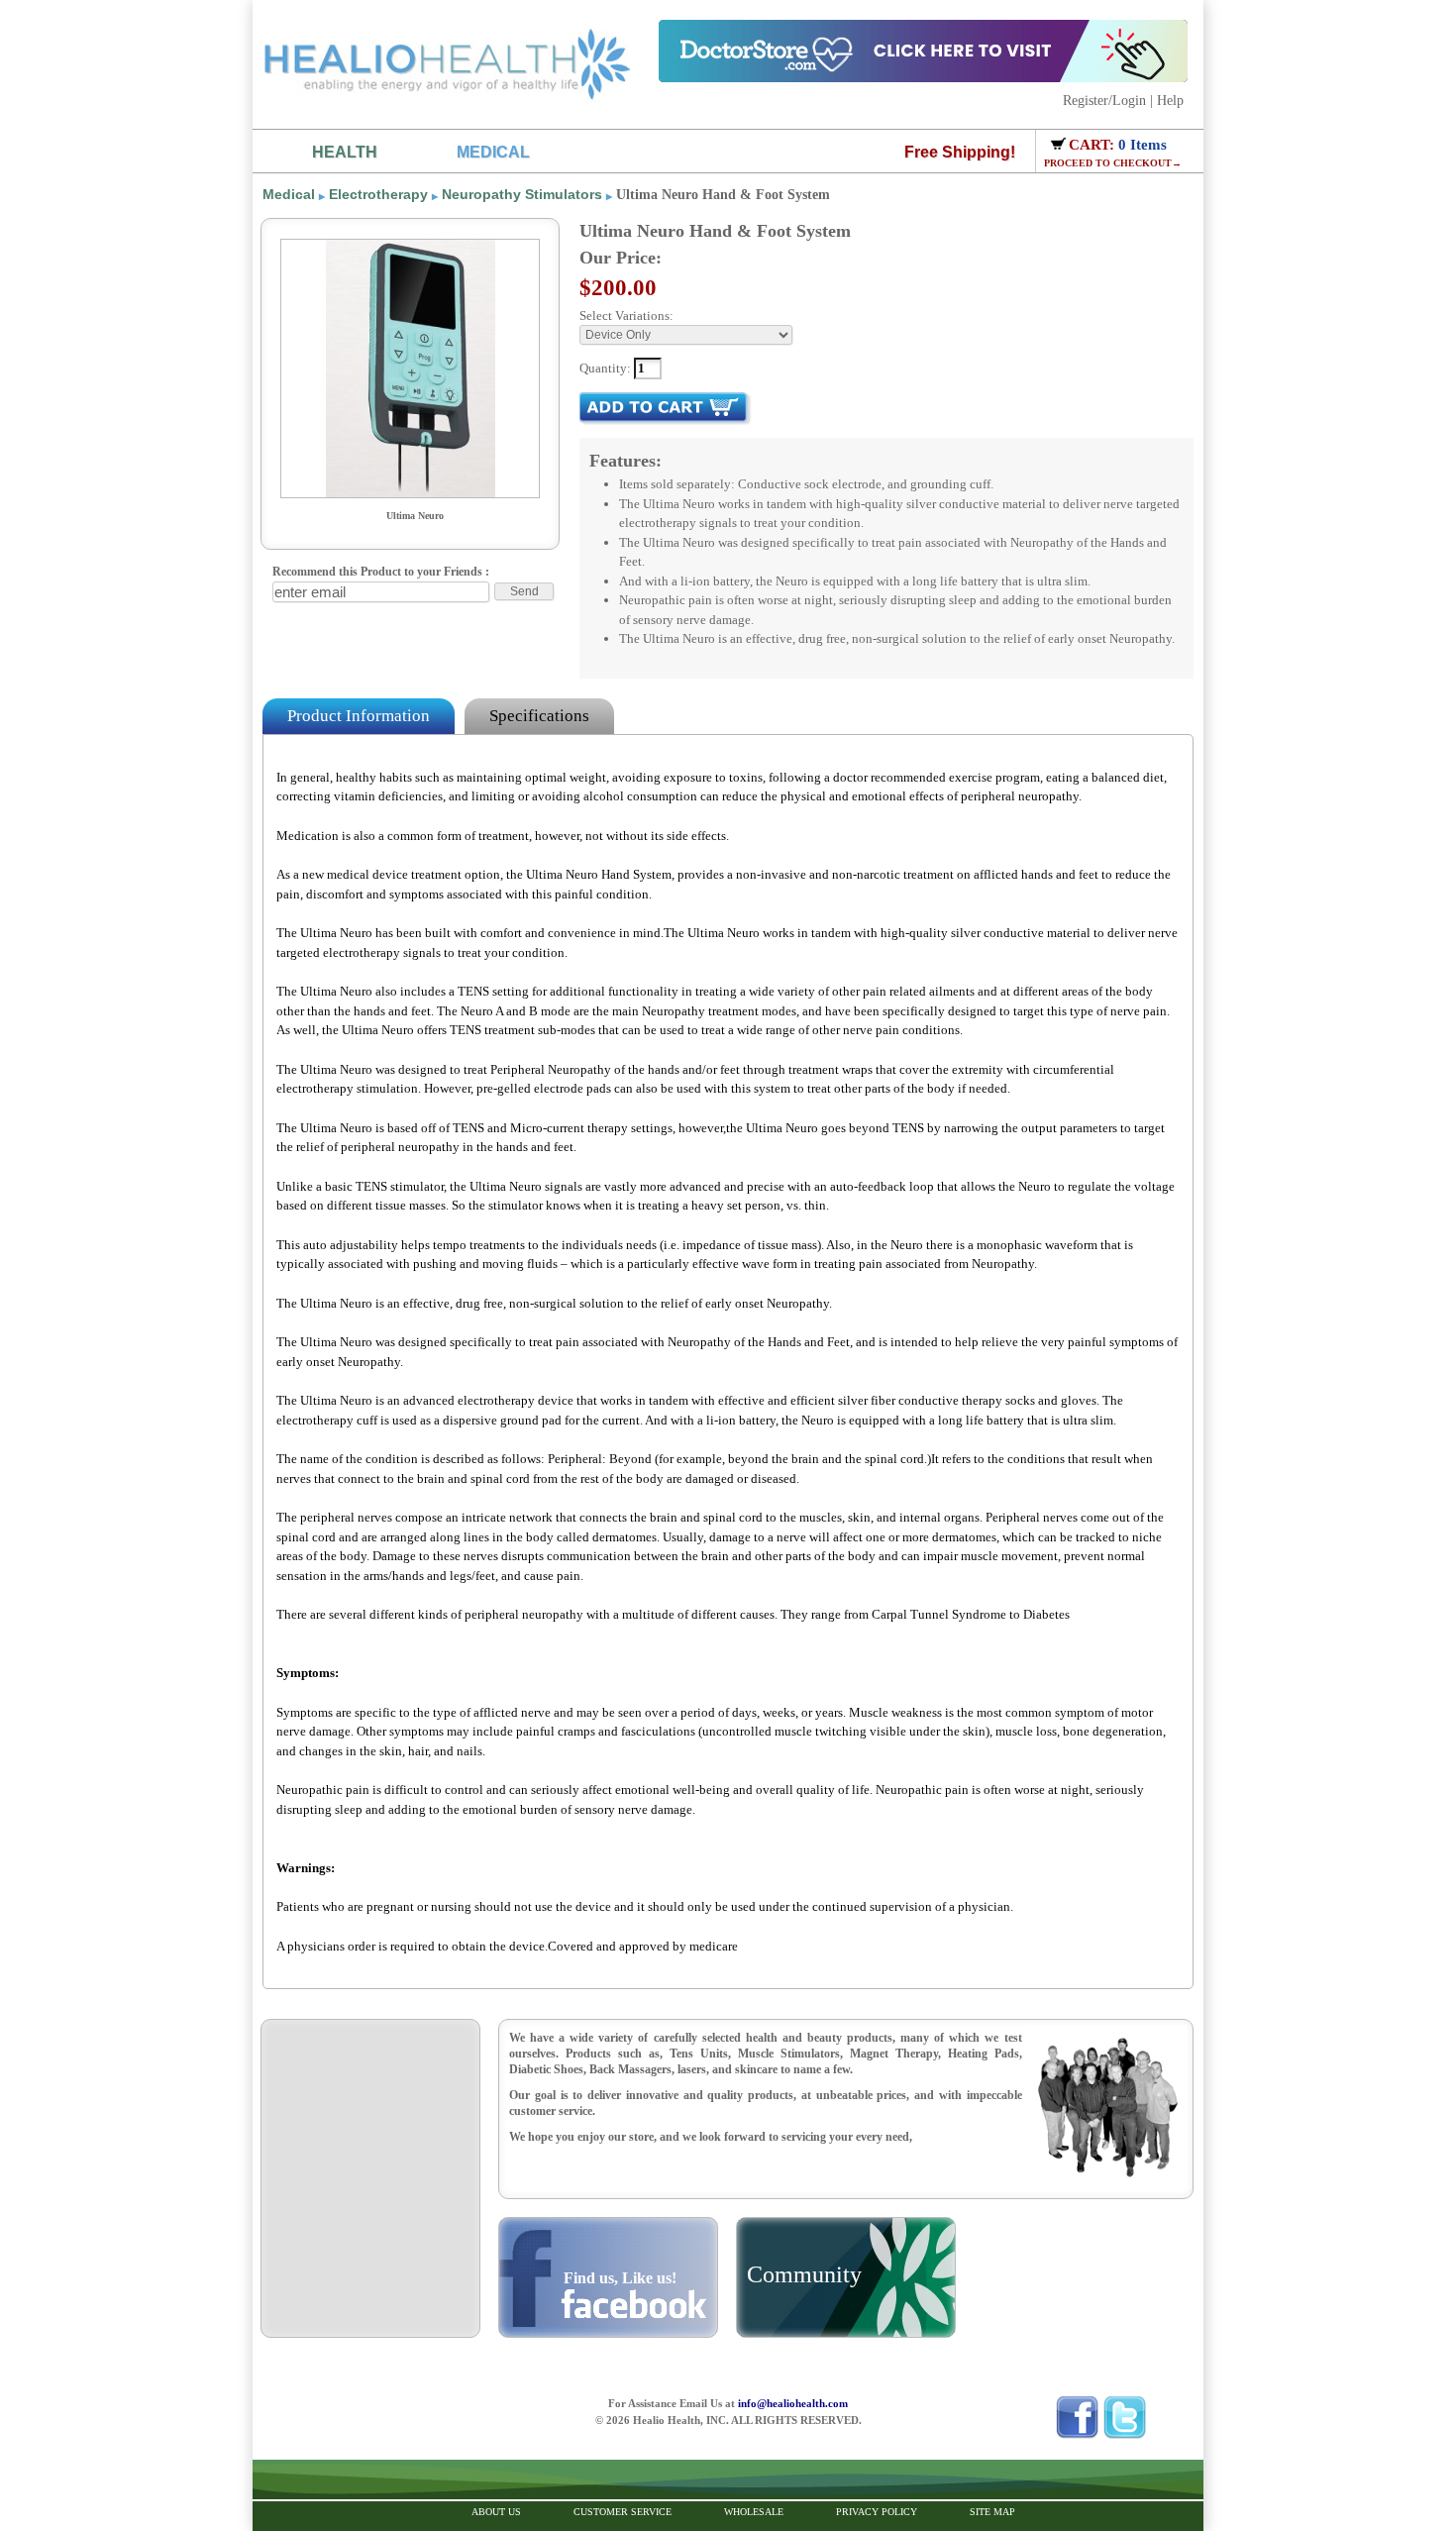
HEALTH (345, 152)
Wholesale (754, 2512)
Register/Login (1104, 101)
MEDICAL (493, 152)
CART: (1093, 145)
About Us (496, 2512)
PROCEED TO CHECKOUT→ (1113, 163)
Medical (289, 194)
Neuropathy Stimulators (522, 194)
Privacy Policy (877, 2512)
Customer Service (623, 2512)
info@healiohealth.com (793, 2403)
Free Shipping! (960, 152)
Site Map (992, 2512)
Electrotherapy (378, 194)
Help (1170, 101)
